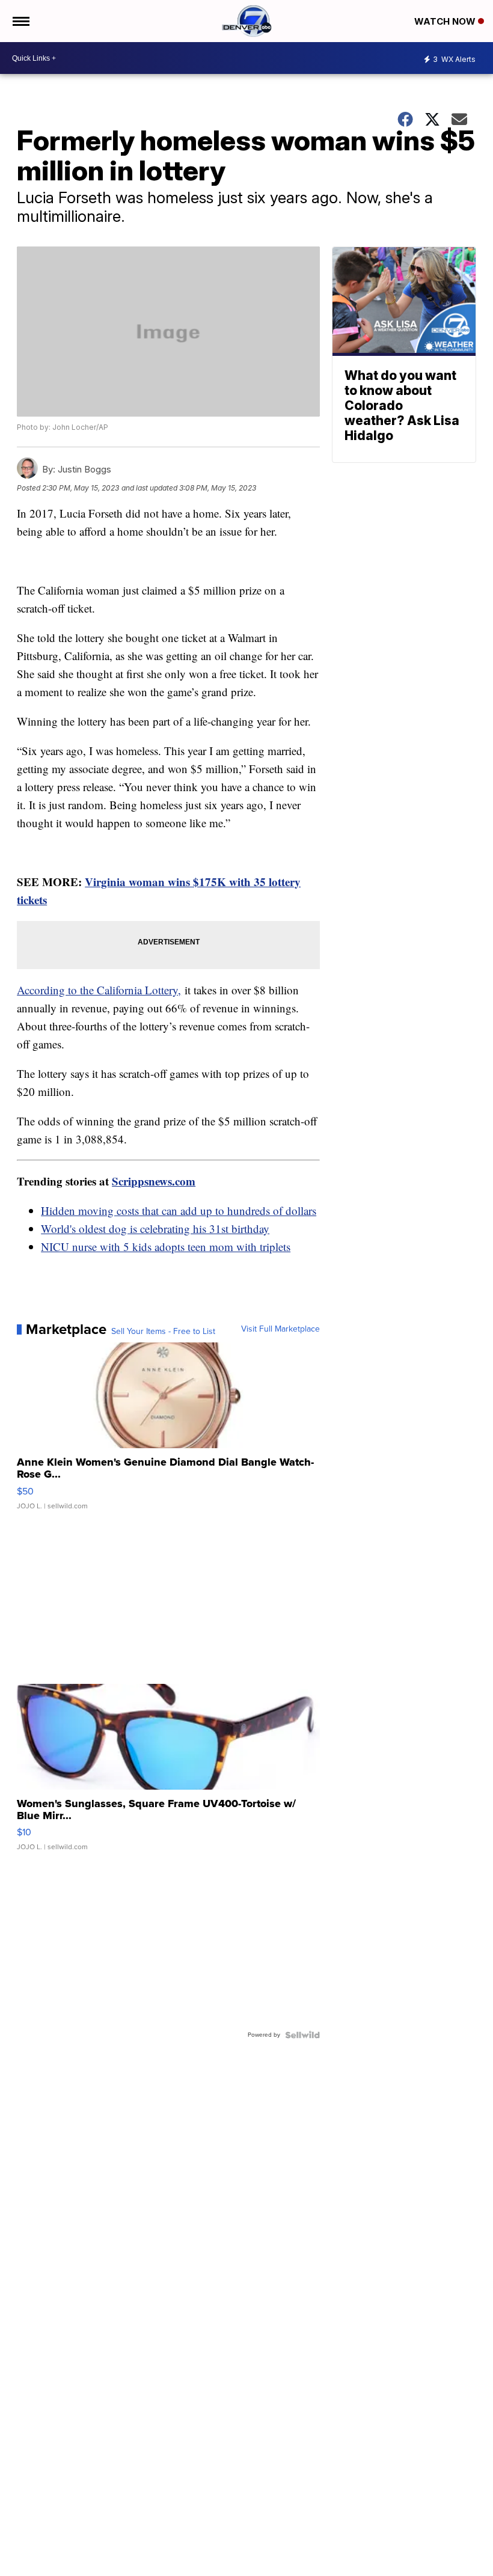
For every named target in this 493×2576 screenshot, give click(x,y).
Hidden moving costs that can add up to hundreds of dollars (179, 1210)
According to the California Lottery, (99, 990)
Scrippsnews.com (154, 1181)
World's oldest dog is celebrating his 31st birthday (155, 1228)
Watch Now (446, 21)
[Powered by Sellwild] (302, 2035)
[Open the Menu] (20, 21)
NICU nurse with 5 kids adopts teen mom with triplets (166, 1247)
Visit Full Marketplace (280, 1329)
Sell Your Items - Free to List (163, 1332)
